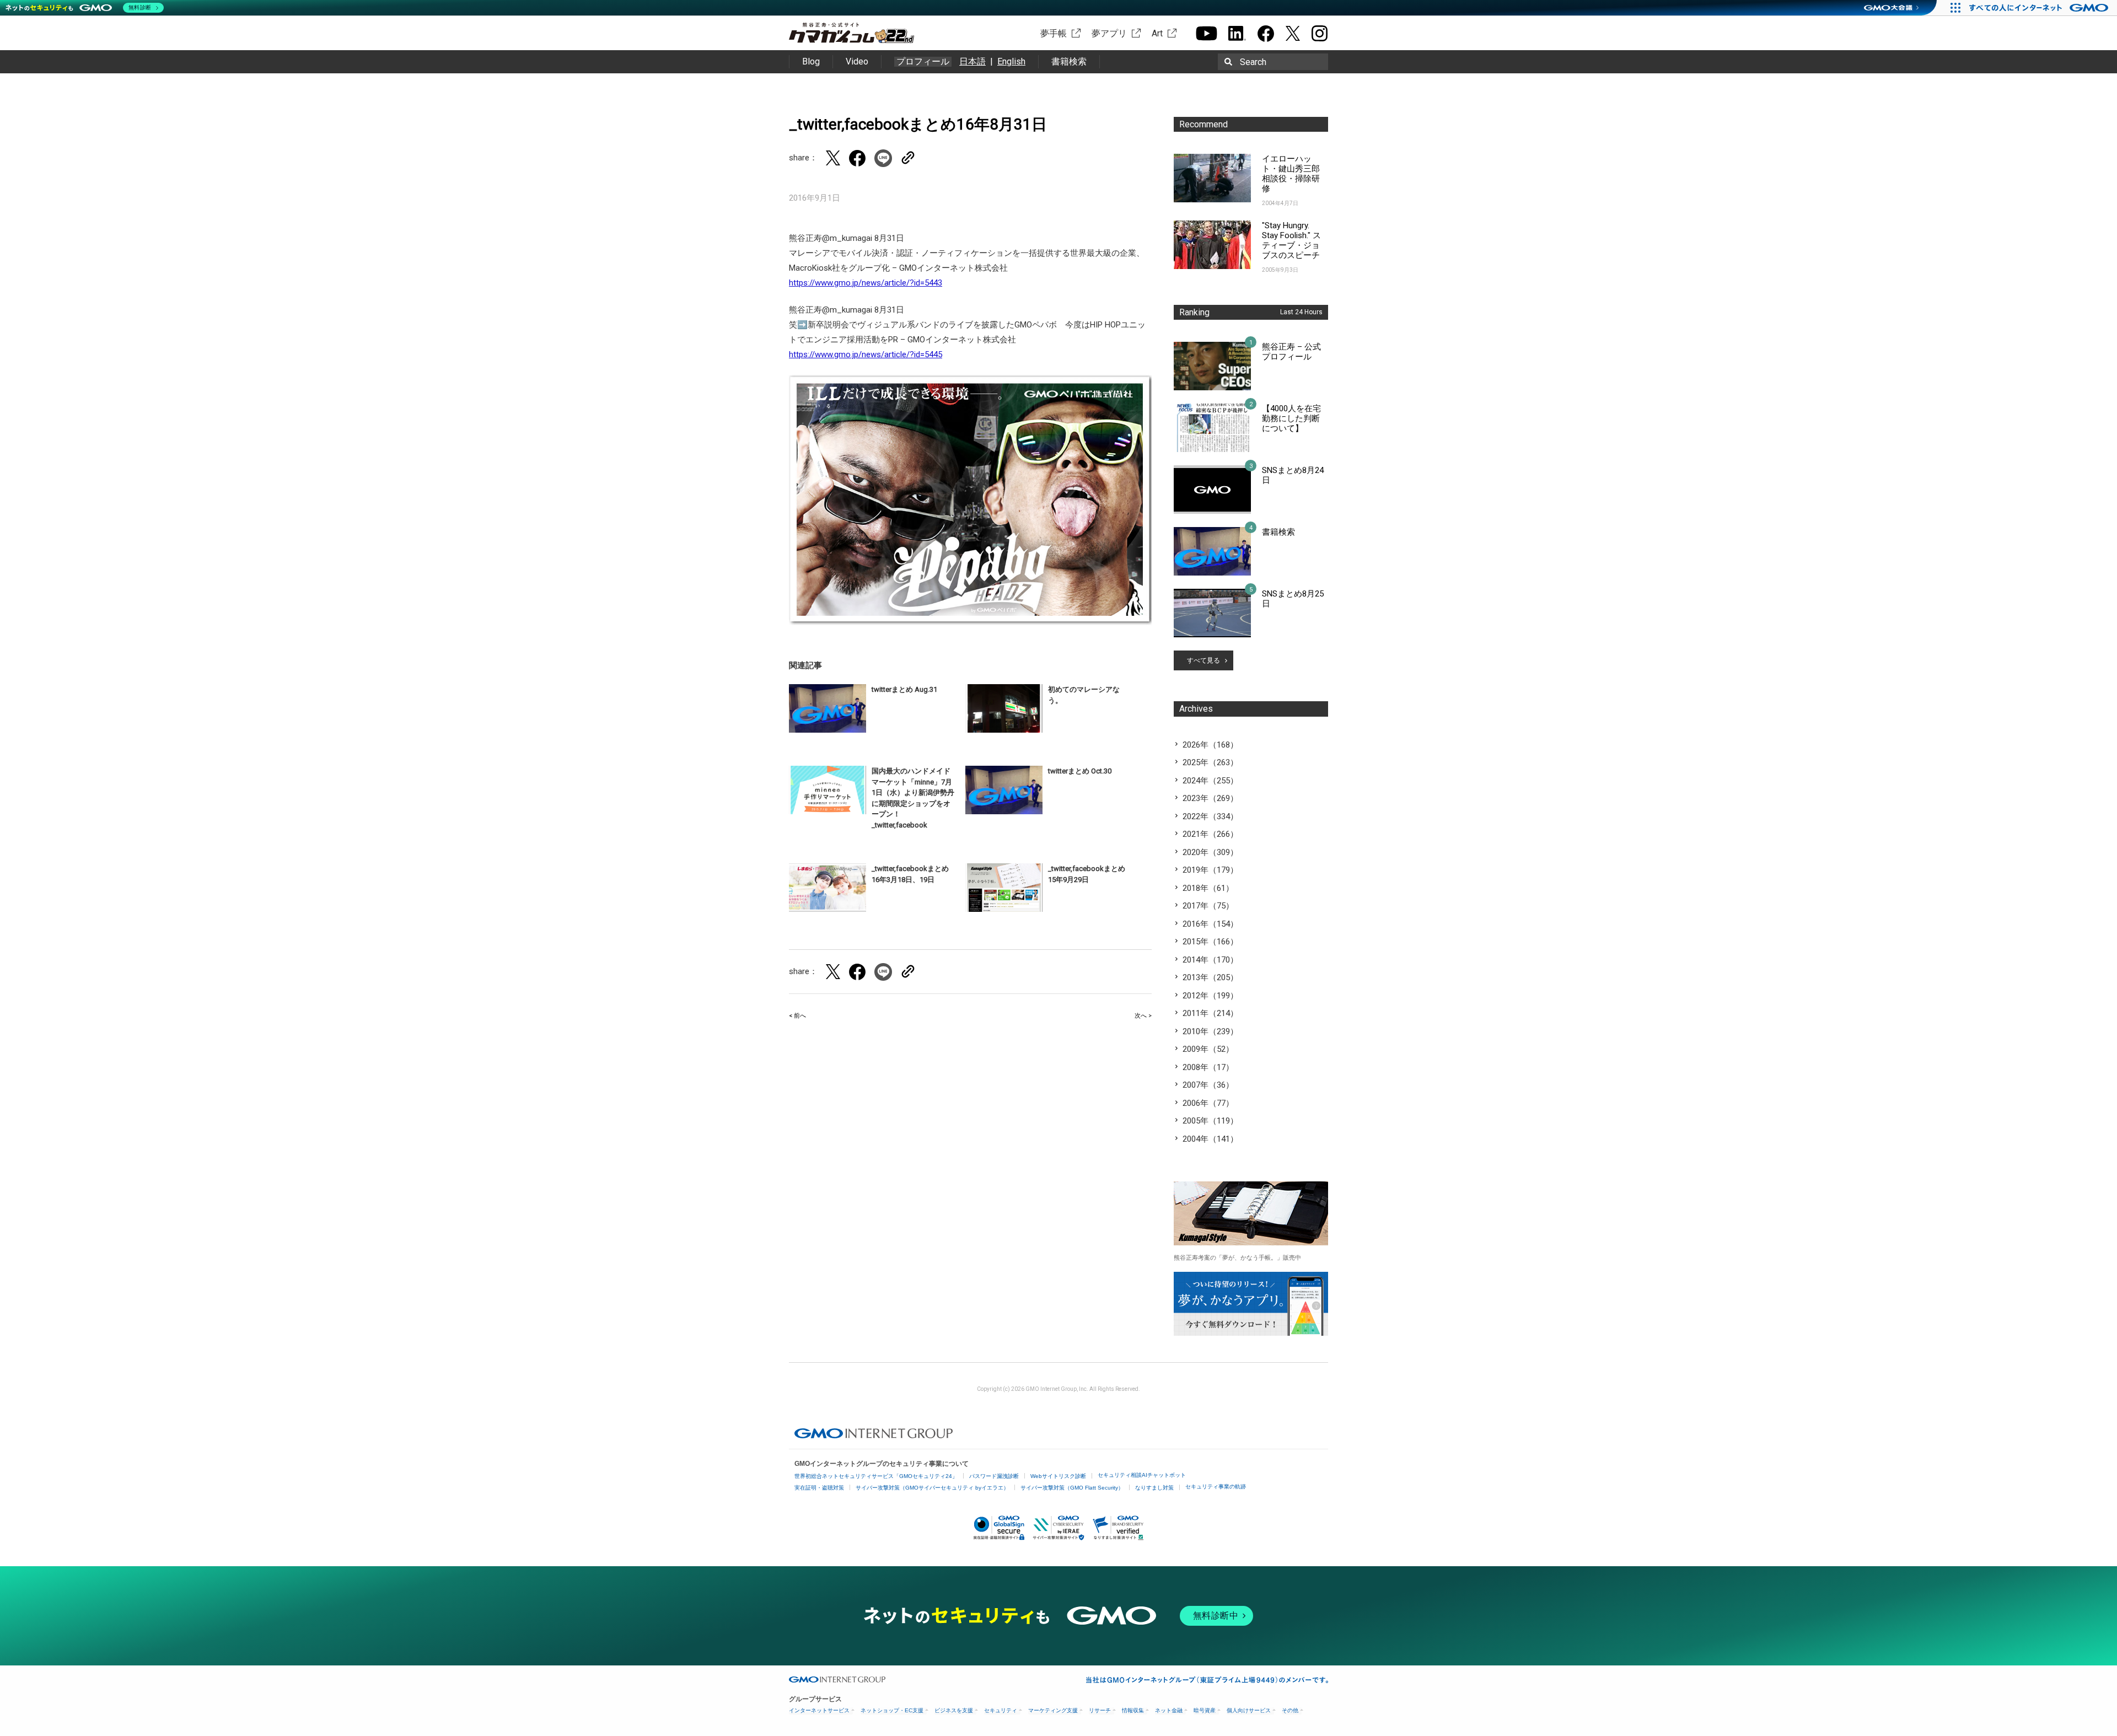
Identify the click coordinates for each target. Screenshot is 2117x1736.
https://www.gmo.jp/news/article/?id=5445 (866, 354)
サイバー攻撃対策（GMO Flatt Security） (1072, 1488)
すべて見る (1203, 660)
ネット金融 (1169, 1710)
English (1011, 61)
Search (1253, 62)
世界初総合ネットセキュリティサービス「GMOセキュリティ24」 (876, 1476)
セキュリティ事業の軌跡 (1216, 1487)
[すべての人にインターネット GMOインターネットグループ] (2040, 8)
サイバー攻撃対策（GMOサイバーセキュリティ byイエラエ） (932, 1488)
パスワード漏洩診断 (994, 1476)
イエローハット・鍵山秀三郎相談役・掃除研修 (1291, 174)
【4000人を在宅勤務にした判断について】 (1291, 418)
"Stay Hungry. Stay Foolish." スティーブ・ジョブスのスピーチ (1291, 240)
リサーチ (1100, 1710)
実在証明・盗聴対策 (819, 1488)
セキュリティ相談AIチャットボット (1142, 1475)
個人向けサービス (1249, 1710)
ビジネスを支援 (954, 1710)
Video (857, 61)
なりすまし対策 (1154, 1488)
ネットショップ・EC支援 (892, 1710)
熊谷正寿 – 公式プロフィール (1291, 352)
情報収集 (1133, 1710)
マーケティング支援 (1053, 1710)
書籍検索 (1069, 61)
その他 (1290, 1710)
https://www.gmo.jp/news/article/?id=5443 (866, 283)
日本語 (972, 61)
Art (1157, 33)
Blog (811, 61)
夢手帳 (1054, 33)
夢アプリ (1109, 33)
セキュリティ (1001, 1710)
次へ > (1143, 1016)
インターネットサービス (819, 1710)
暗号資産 (1205, 1710)
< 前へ (797, 1016)
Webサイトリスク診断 (1058, 1476)
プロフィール (923, 62)
